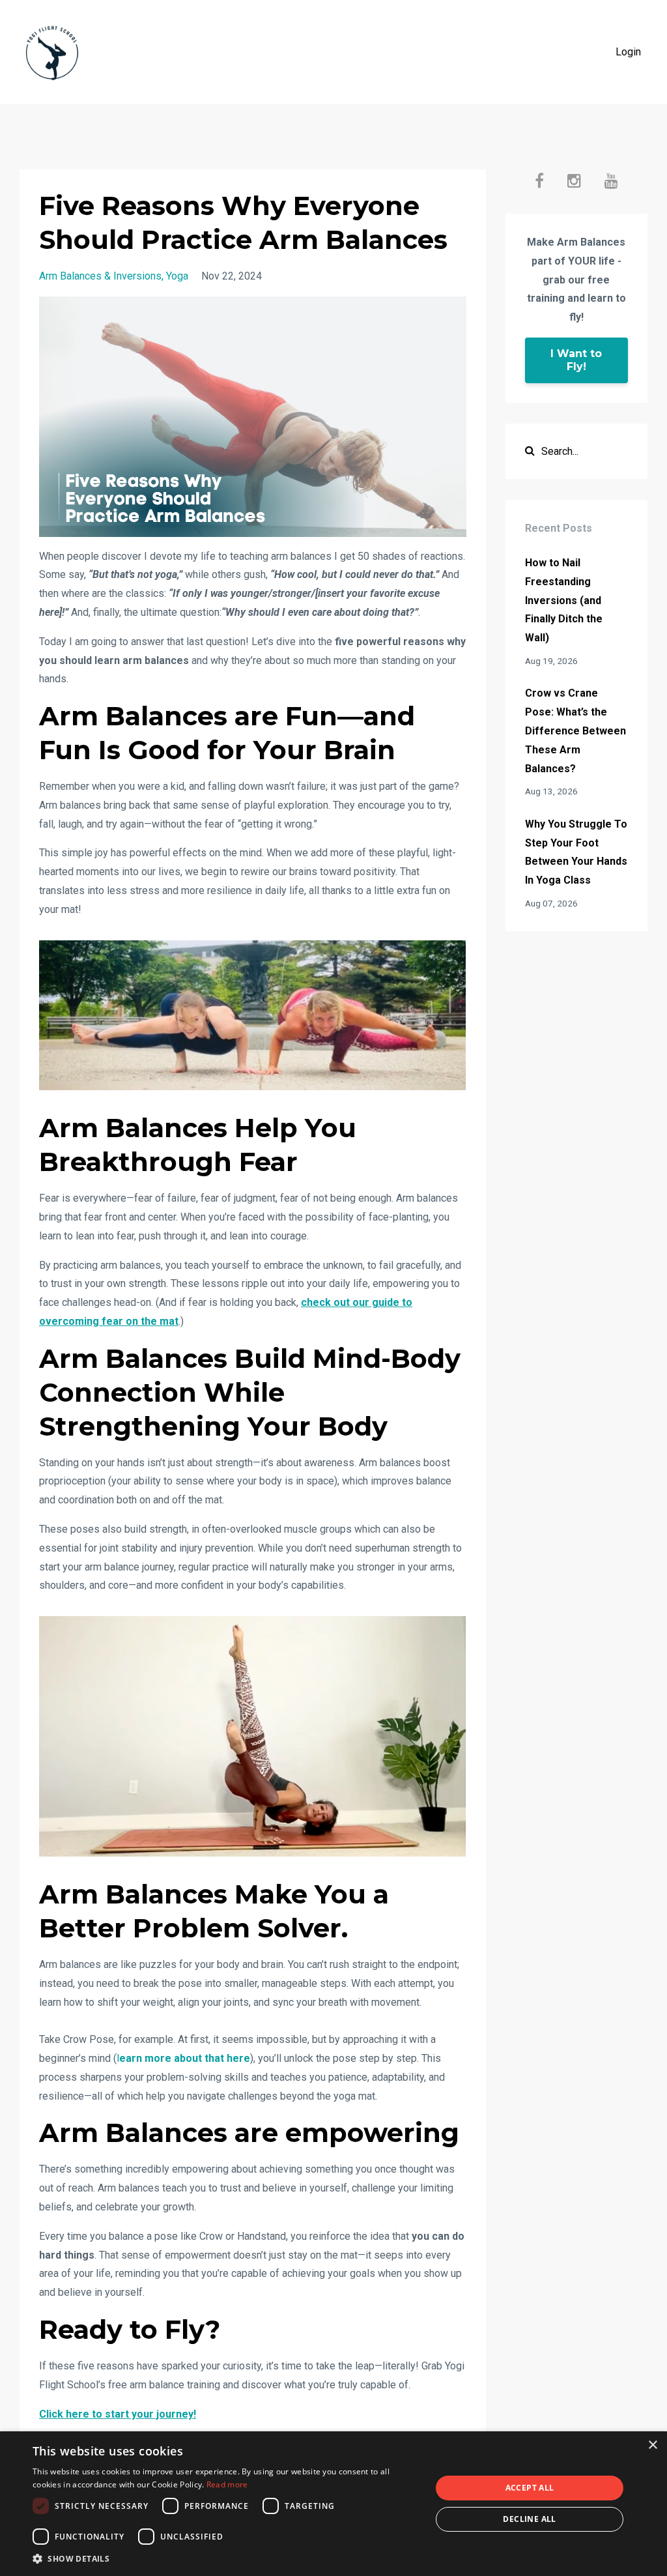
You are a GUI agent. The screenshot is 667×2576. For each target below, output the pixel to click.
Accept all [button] (530, 2488)
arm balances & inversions (100, 276)
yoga (177, 276)
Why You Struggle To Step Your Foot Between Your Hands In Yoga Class (576, 852)
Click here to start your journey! (118, 2414)
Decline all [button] (529, 2519)
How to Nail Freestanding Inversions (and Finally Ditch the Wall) (564, 600)
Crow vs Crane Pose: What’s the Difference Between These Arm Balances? (575, 731)
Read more (227, 2484)
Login (628, 52)
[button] (226, 2559)
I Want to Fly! (576, 360)
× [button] (652, 2445)
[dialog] (333, 2504)
